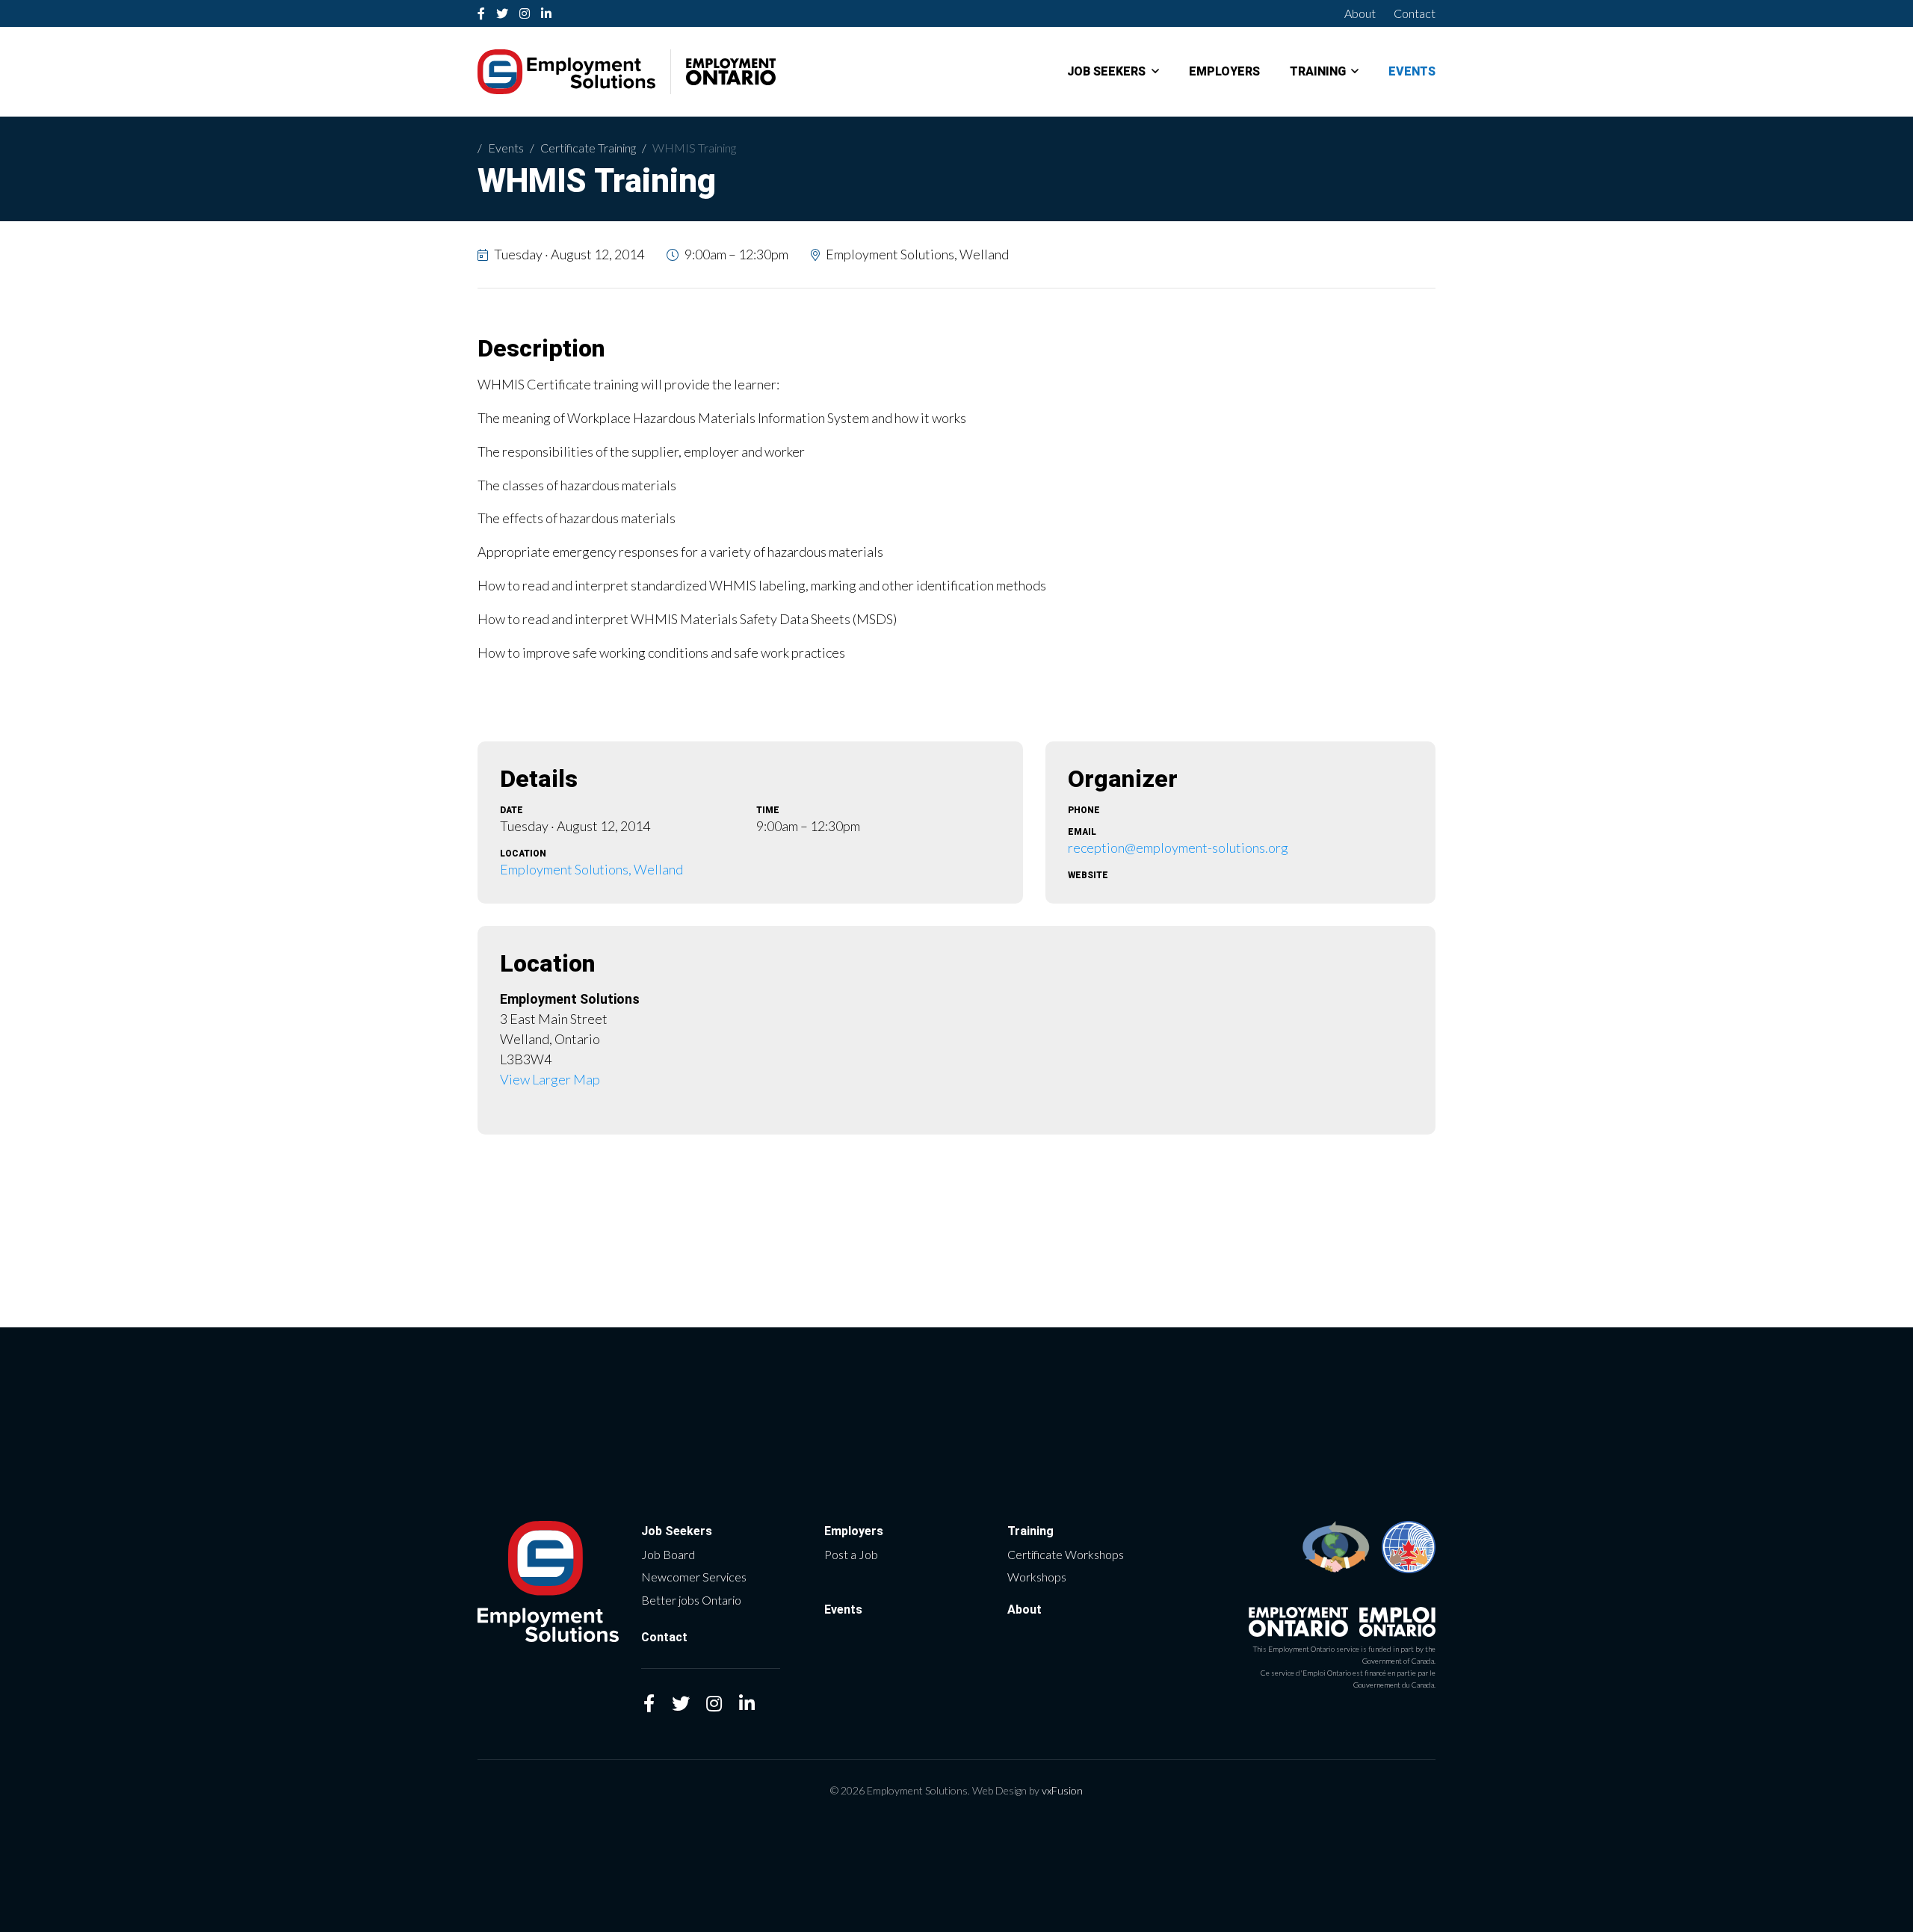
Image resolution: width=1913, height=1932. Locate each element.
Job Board (668, 1554)
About (1360, 13)
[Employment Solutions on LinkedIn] (547, 13)
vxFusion (1062, 1790)
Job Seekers (1106, 72)
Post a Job (851, 1554)
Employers (1224, 72)
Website (1088, 875)
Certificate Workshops (1066, 1554)
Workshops (1037, 1577)
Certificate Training (588, 148)
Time (768, 810)
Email (1082, 832)
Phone (1084, 810)
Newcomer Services (694, 1577)
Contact (1415, 13)
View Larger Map (550, 1079)
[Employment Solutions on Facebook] (482, 13)
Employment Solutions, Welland (591, 869)
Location (523, 854)
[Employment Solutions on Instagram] (525, 13)
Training (1318, 72)
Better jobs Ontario (691, 1600)
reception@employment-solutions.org (1178, 848)
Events (1412, 72)
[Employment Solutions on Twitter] (503, 13)
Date (512, 810)
